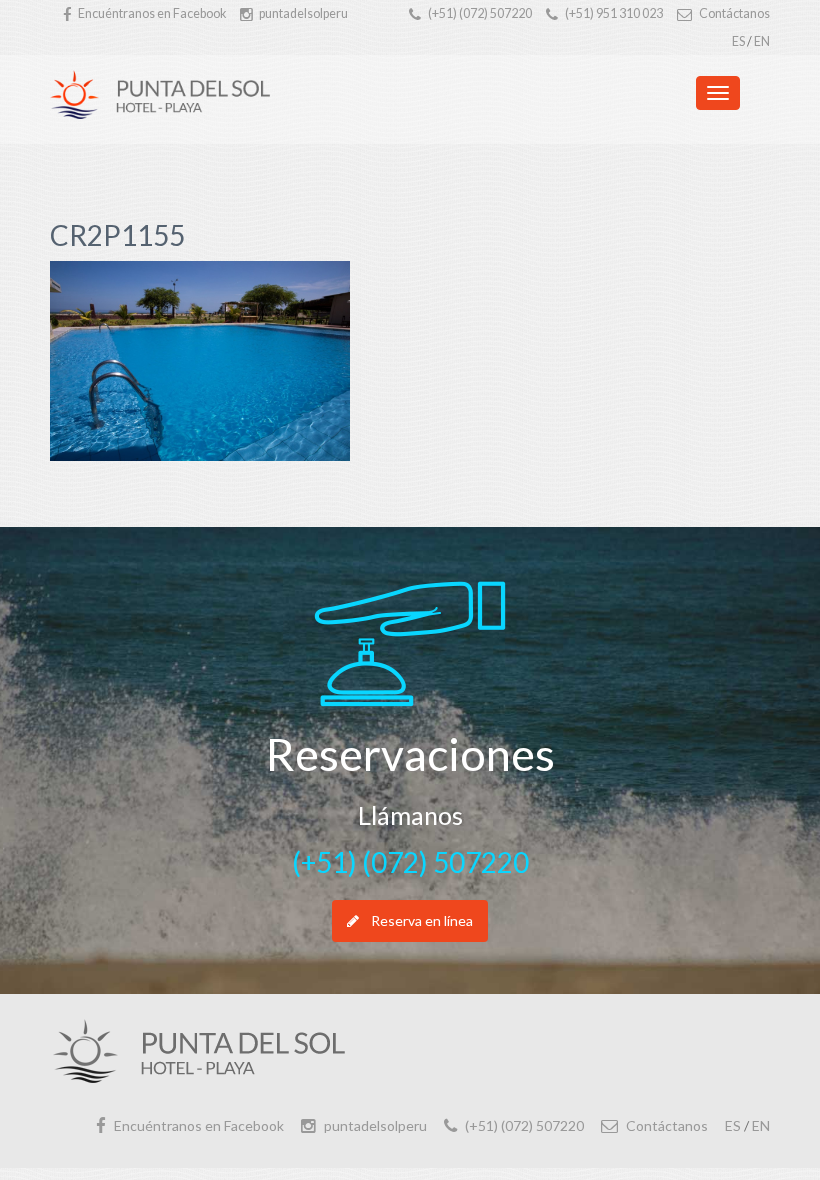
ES (738, 41)
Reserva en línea (422, 920)
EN (762, 41)
